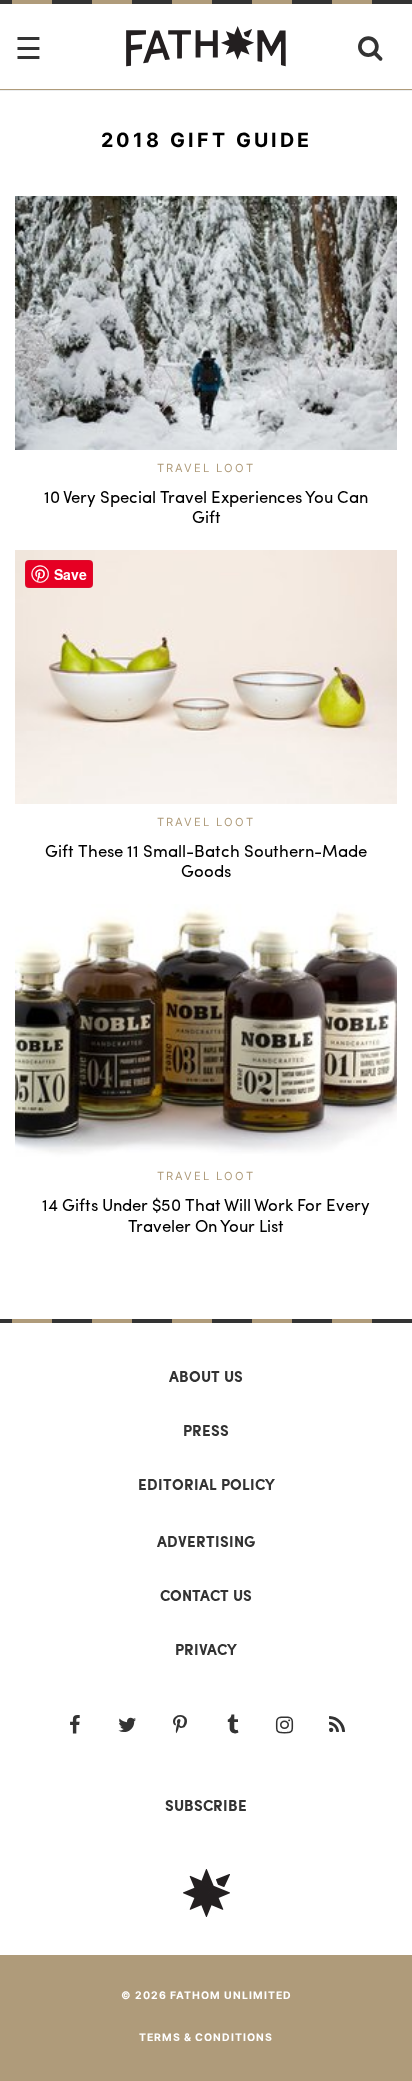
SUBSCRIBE (206, 1805)
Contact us (206, 1595)
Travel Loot (206, 468)
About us (206, 1376)
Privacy (206, 1649)
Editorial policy (206, 1484)
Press (206, 1430)
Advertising (206, 1541)
